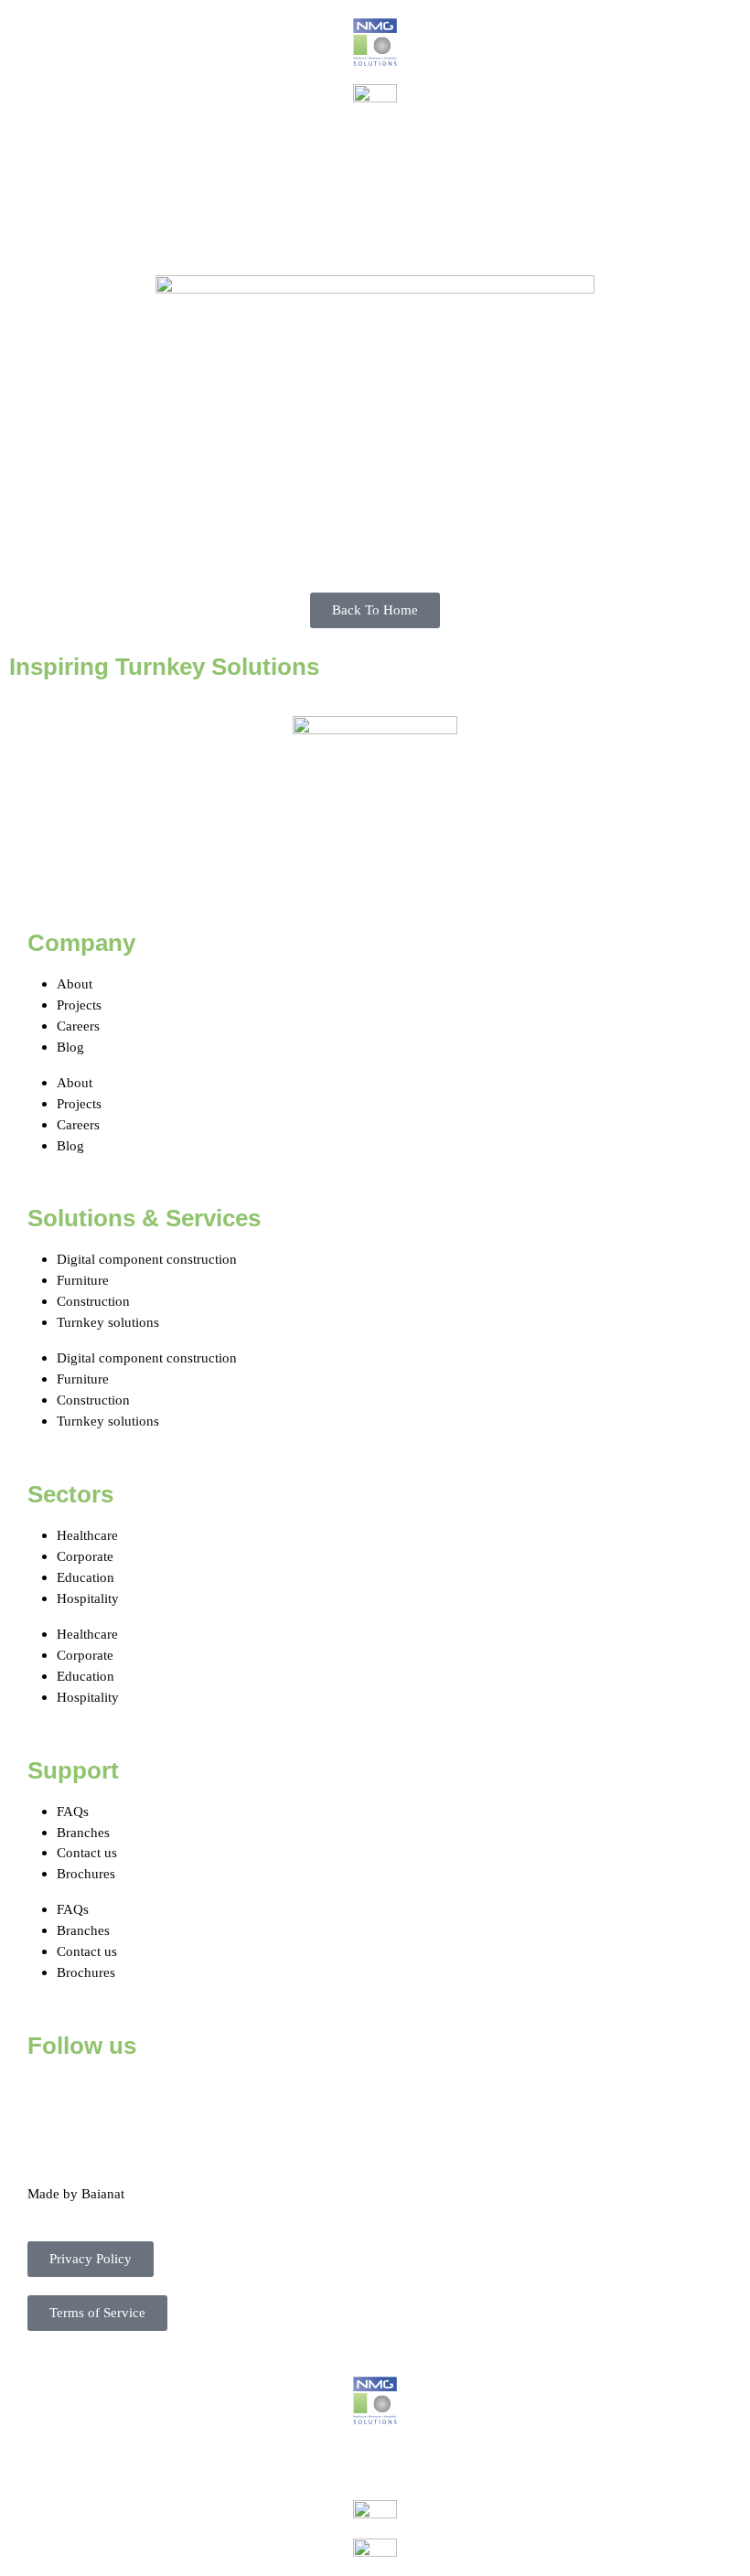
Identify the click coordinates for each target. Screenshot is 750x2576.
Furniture (83, 1280)
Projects (79, 1005)
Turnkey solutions (108, 1322)
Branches (83, 1832)
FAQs (73, 1811)
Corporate (85, 1556)
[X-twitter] (100, 2100)
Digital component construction (147, 1259)
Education (86, 1577)
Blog (70, 1047)
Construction (93, 1301)
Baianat (103, 2193)
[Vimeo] (248, 2100)
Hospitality (88, 1598)
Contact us (87, 1852)
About (75, 983)
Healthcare (87, 1535)
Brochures (86, 1873)
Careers (78, 1026)
